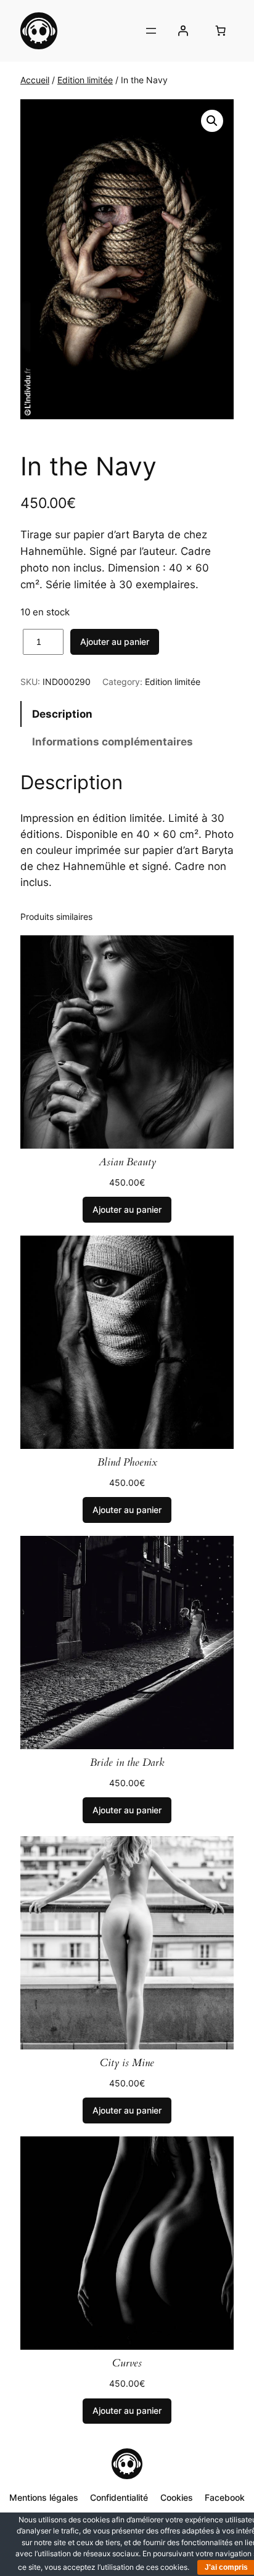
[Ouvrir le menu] (151, 31)
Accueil (35, 80)
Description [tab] (62, 714)
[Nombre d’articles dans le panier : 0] (221, 31)
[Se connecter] (183, 31)
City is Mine (127, 2063)
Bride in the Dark (127, 1763)
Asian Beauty (127, 1162)
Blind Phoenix (127, 1462)
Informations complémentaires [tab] (113, 742)
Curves (127, 2363)
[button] (212, 121)
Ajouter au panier (115, 642)
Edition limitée (85, 80)
